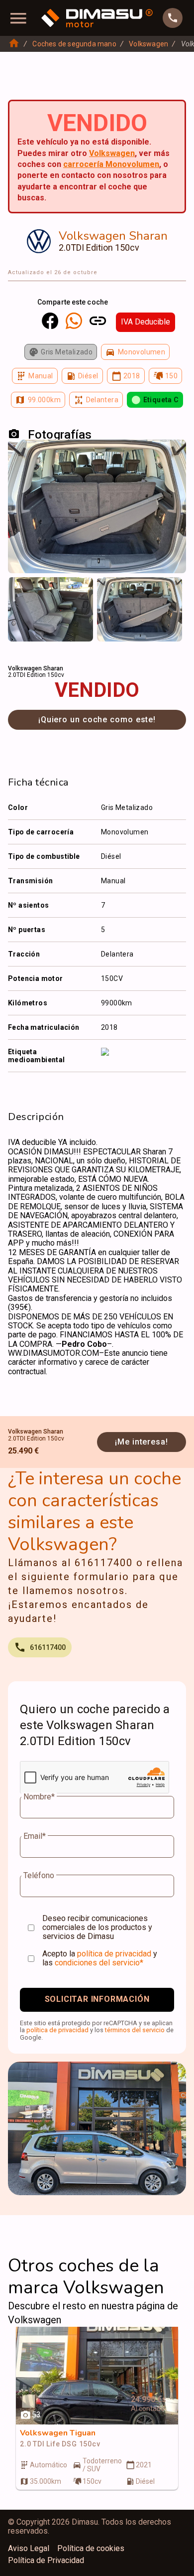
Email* (35, 1836)
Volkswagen (148, 44)
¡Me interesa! (142, 1442)
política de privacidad (114, 1954)
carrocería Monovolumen (111, 164)
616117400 (48, 1647)
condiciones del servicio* (99, 1963)
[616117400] (173, 18)
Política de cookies (91, 2549)
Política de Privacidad (46, 2561)
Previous (22, 591)
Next (172, 591)
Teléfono (39, 1876)
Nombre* (39, 1797)
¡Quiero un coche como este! (97, 720)
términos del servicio (135, 2030)
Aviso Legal (29, 2549)
